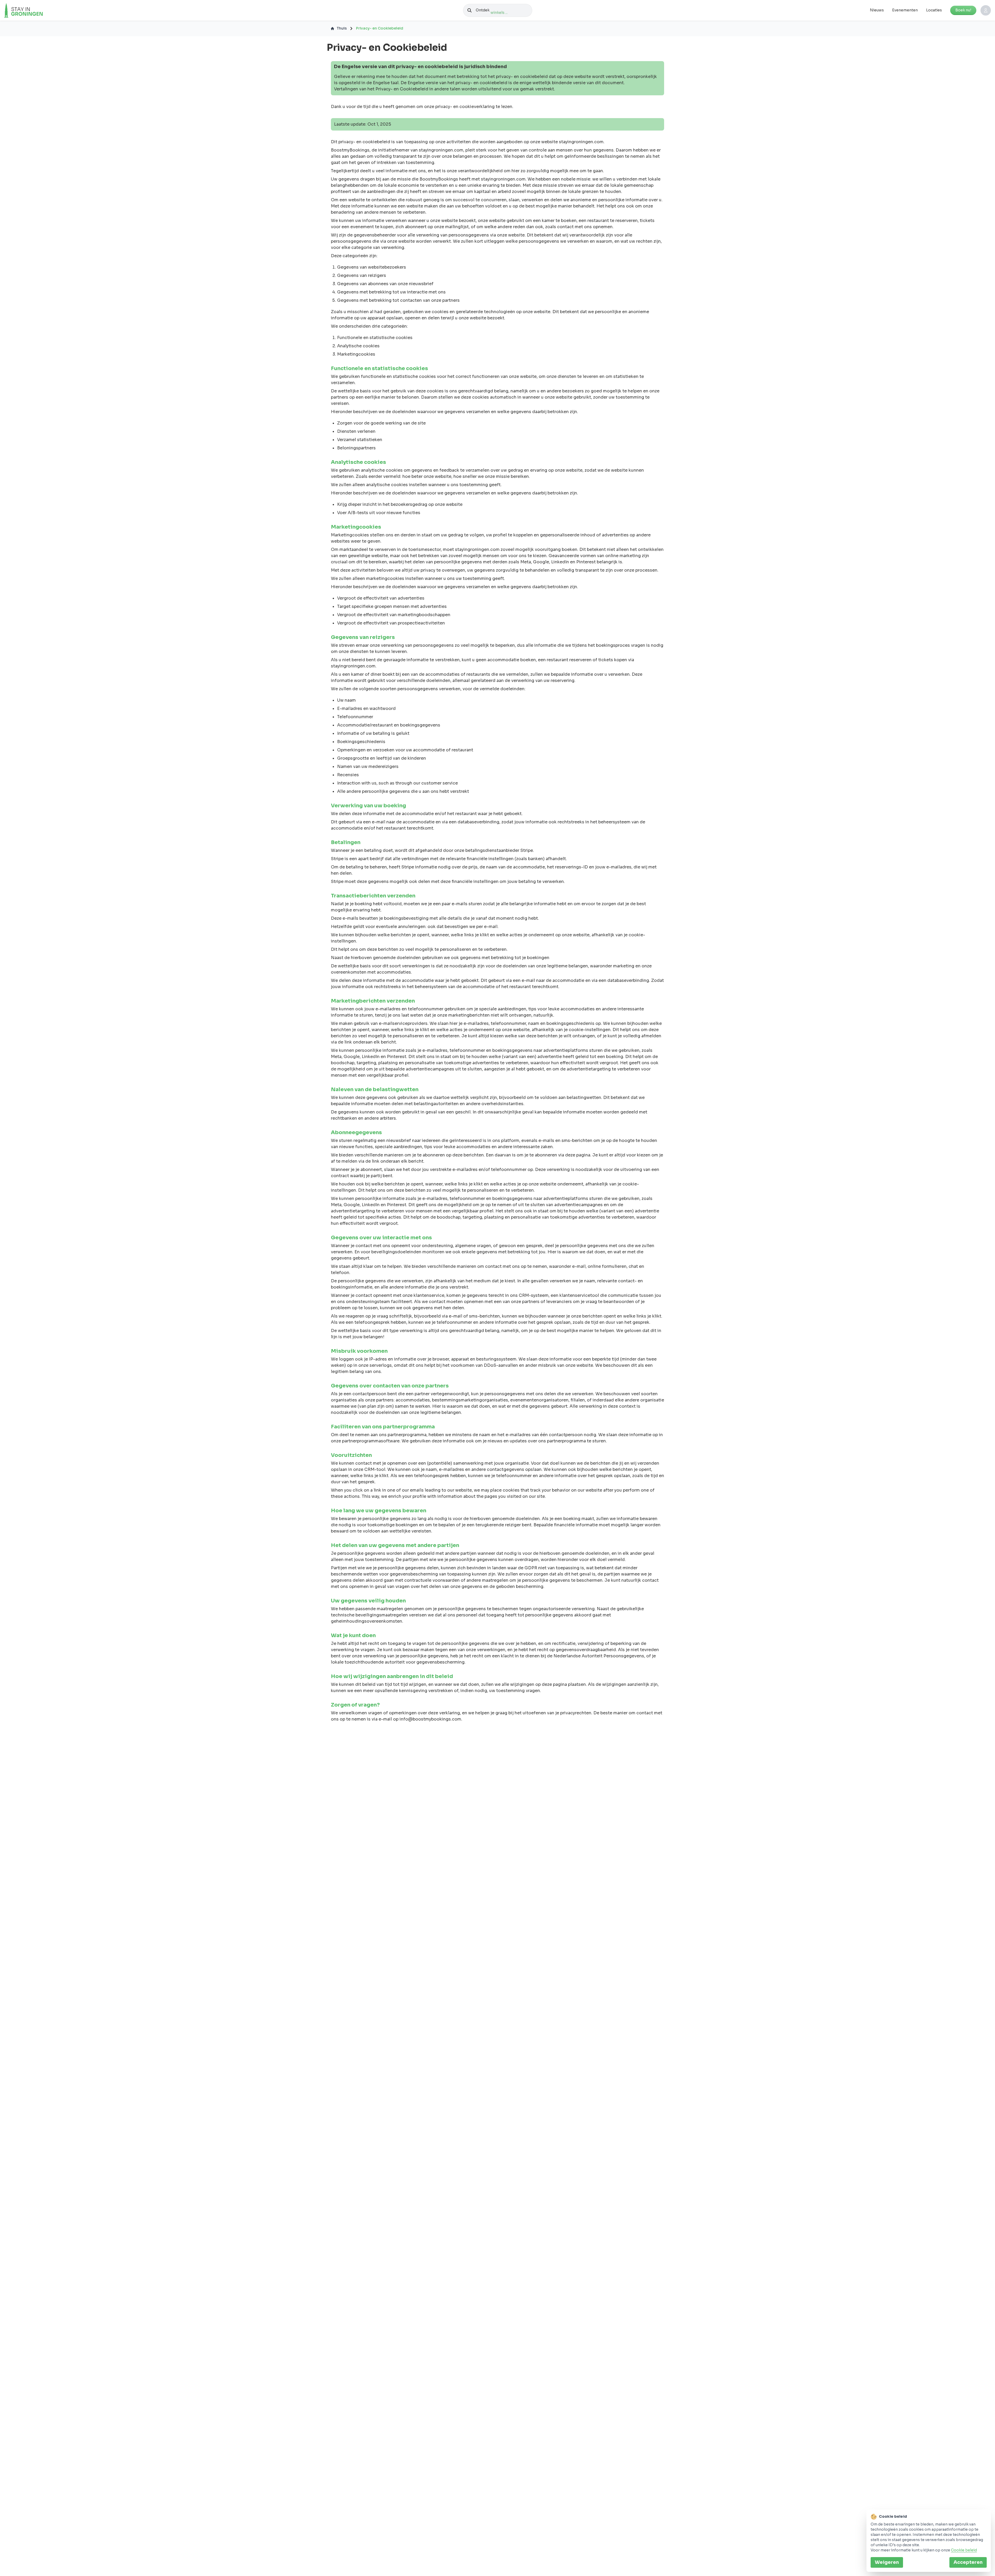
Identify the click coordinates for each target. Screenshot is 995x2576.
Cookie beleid (964, 2550)
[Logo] (34, 10)
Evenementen (905, 10)
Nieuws (877, 10)
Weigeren (887, 2562)
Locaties (934, 10)
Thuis (342, 28)
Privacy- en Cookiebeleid (380, 28)
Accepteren (968, 2562)
